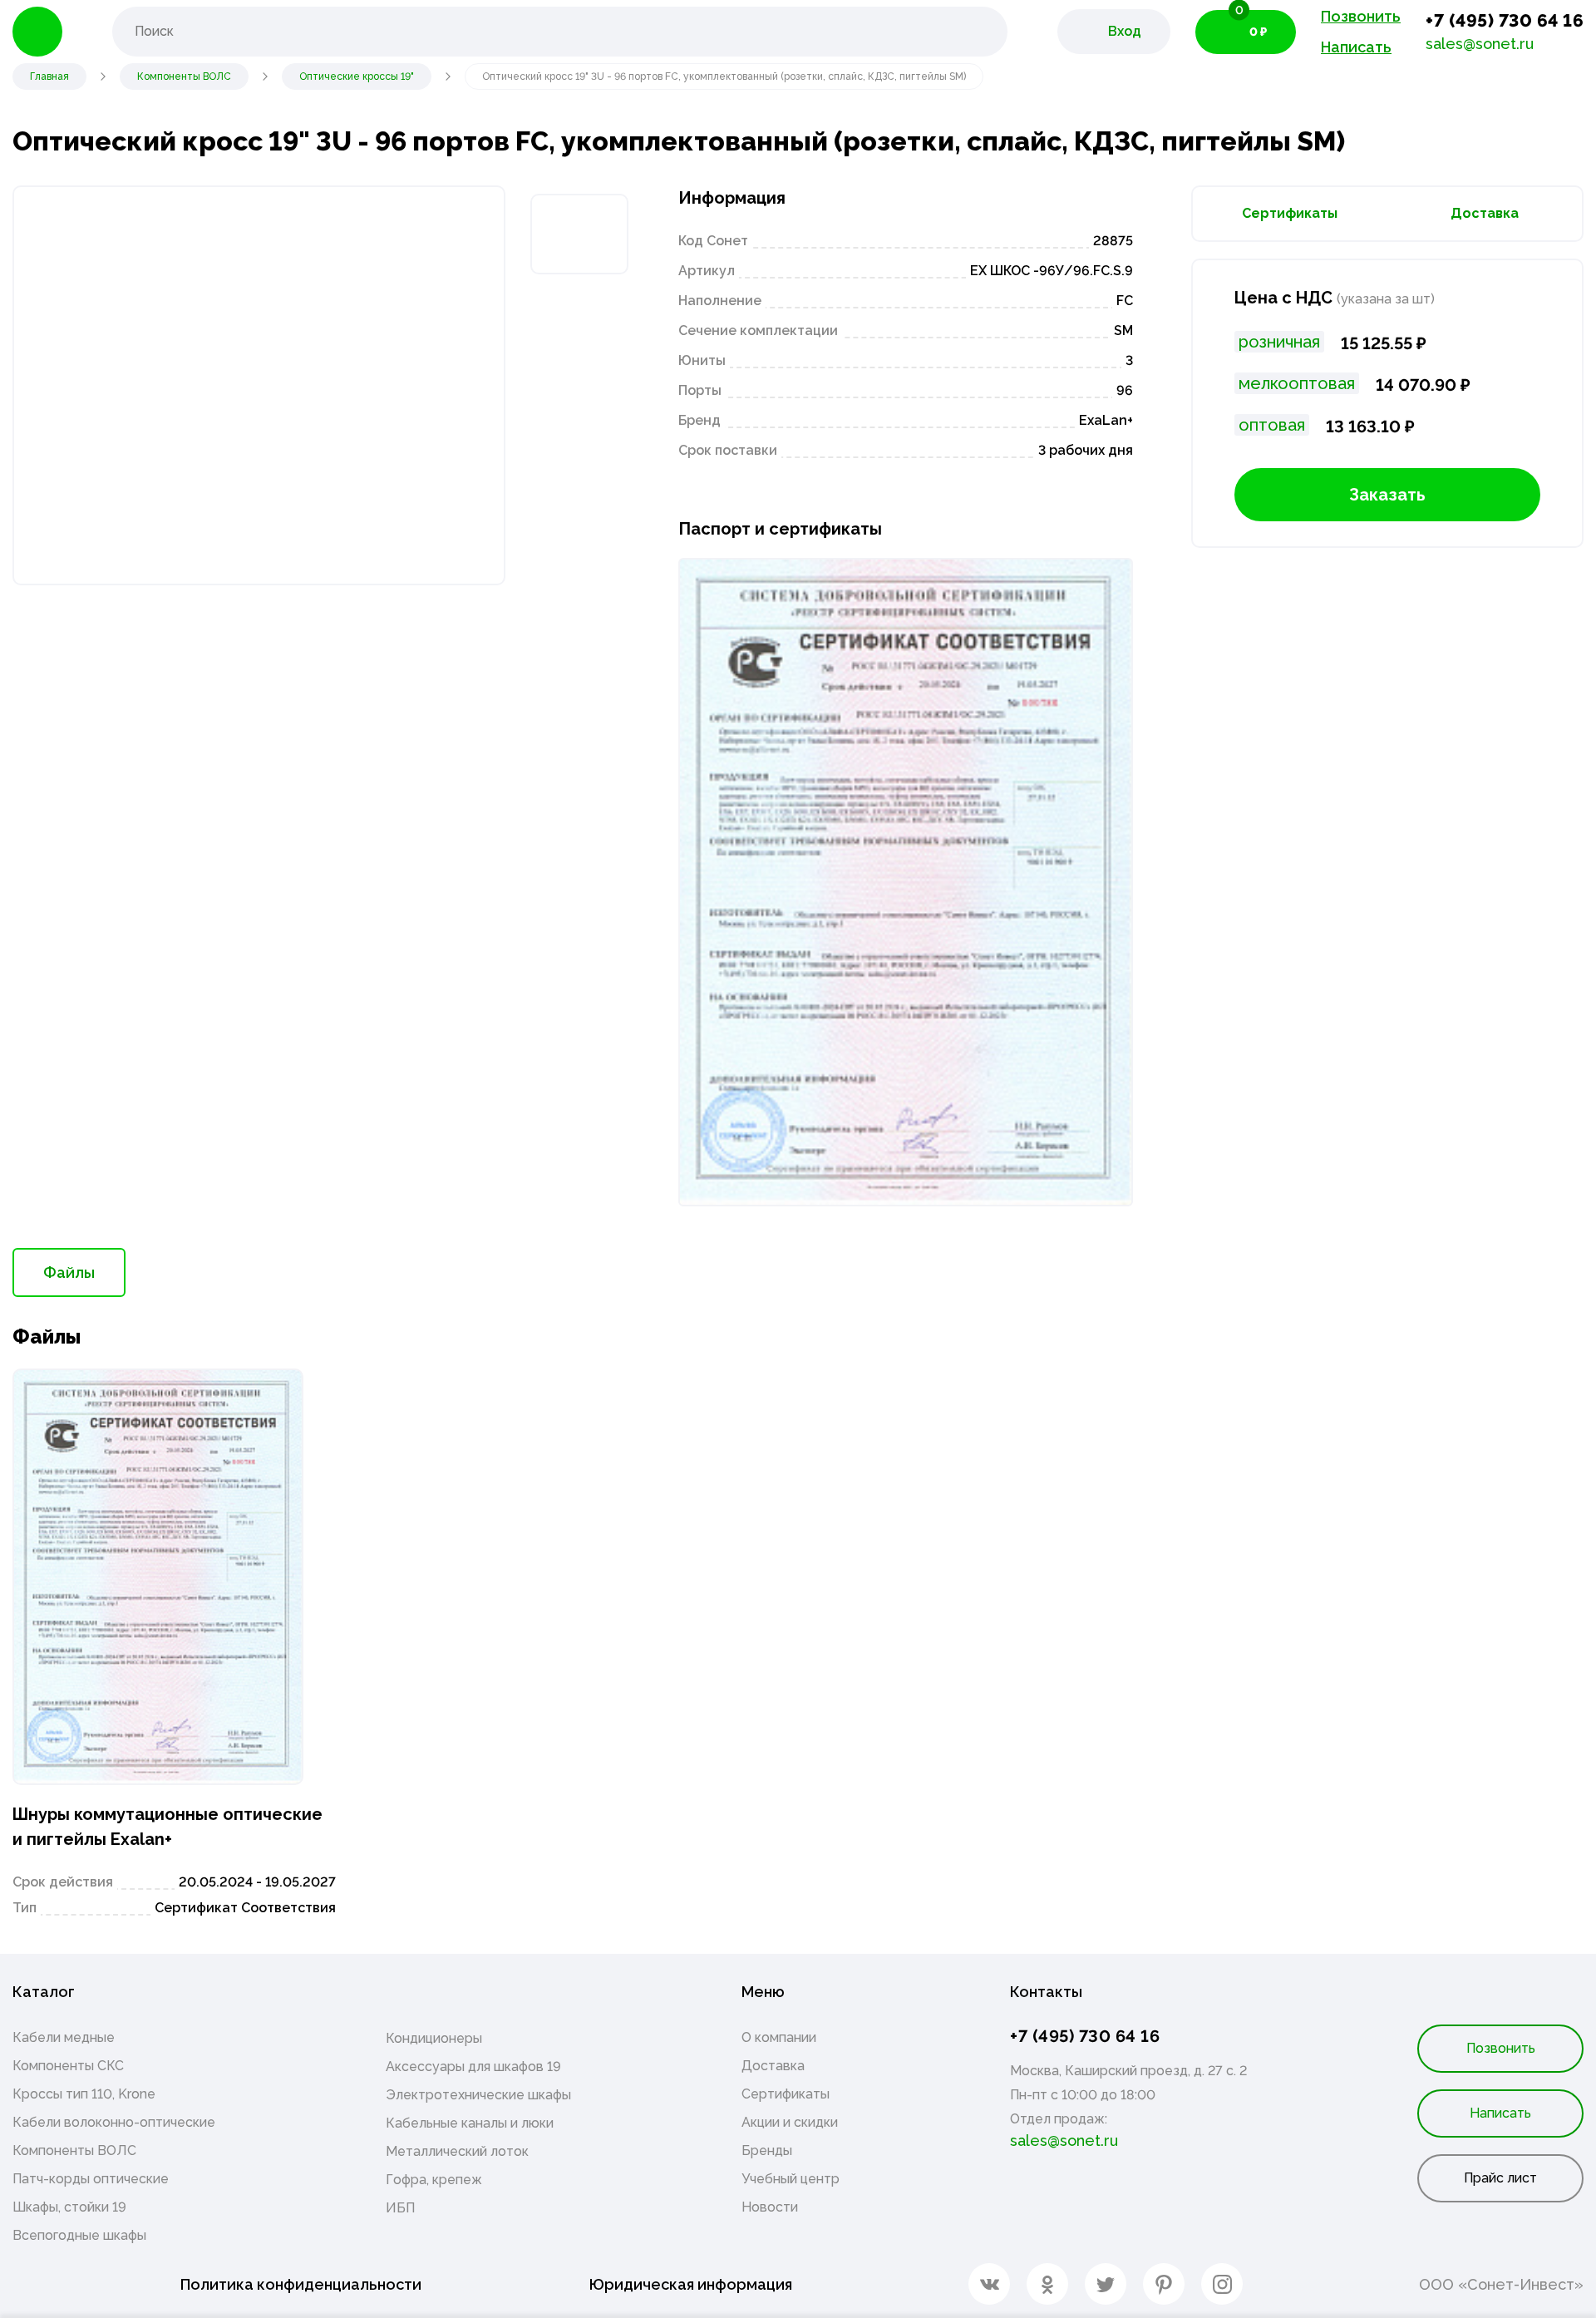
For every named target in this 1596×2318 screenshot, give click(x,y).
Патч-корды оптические (91, 2179)
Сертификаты (1290, 213)
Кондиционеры (434, 2038)
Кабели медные (64, 2037)
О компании (779, 2037)
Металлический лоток (457, 2151)
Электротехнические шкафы (478, 2095)
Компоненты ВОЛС (74, 2150)
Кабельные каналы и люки (470, 2123)
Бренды (767, 2150)
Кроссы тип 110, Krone (84, 2094)
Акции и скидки (790, 2122)
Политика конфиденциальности (301, 2284)
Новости (770, 2207)
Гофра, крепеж (434, 2180)
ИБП (400, 2208)
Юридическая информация (691, 2284)
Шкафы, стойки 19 (69, 2207)
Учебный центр (791, 2179)
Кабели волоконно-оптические (114, 2122)
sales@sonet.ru (1480, 44)
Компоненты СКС (68, 2066)
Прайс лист (1500, 2178)
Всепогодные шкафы (79, 2235)
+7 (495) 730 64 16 (1505, 20)
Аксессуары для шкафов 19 (473, 2066)
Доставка (1485, 213)
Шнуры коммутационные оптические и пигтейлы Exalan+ (167, 1827)
